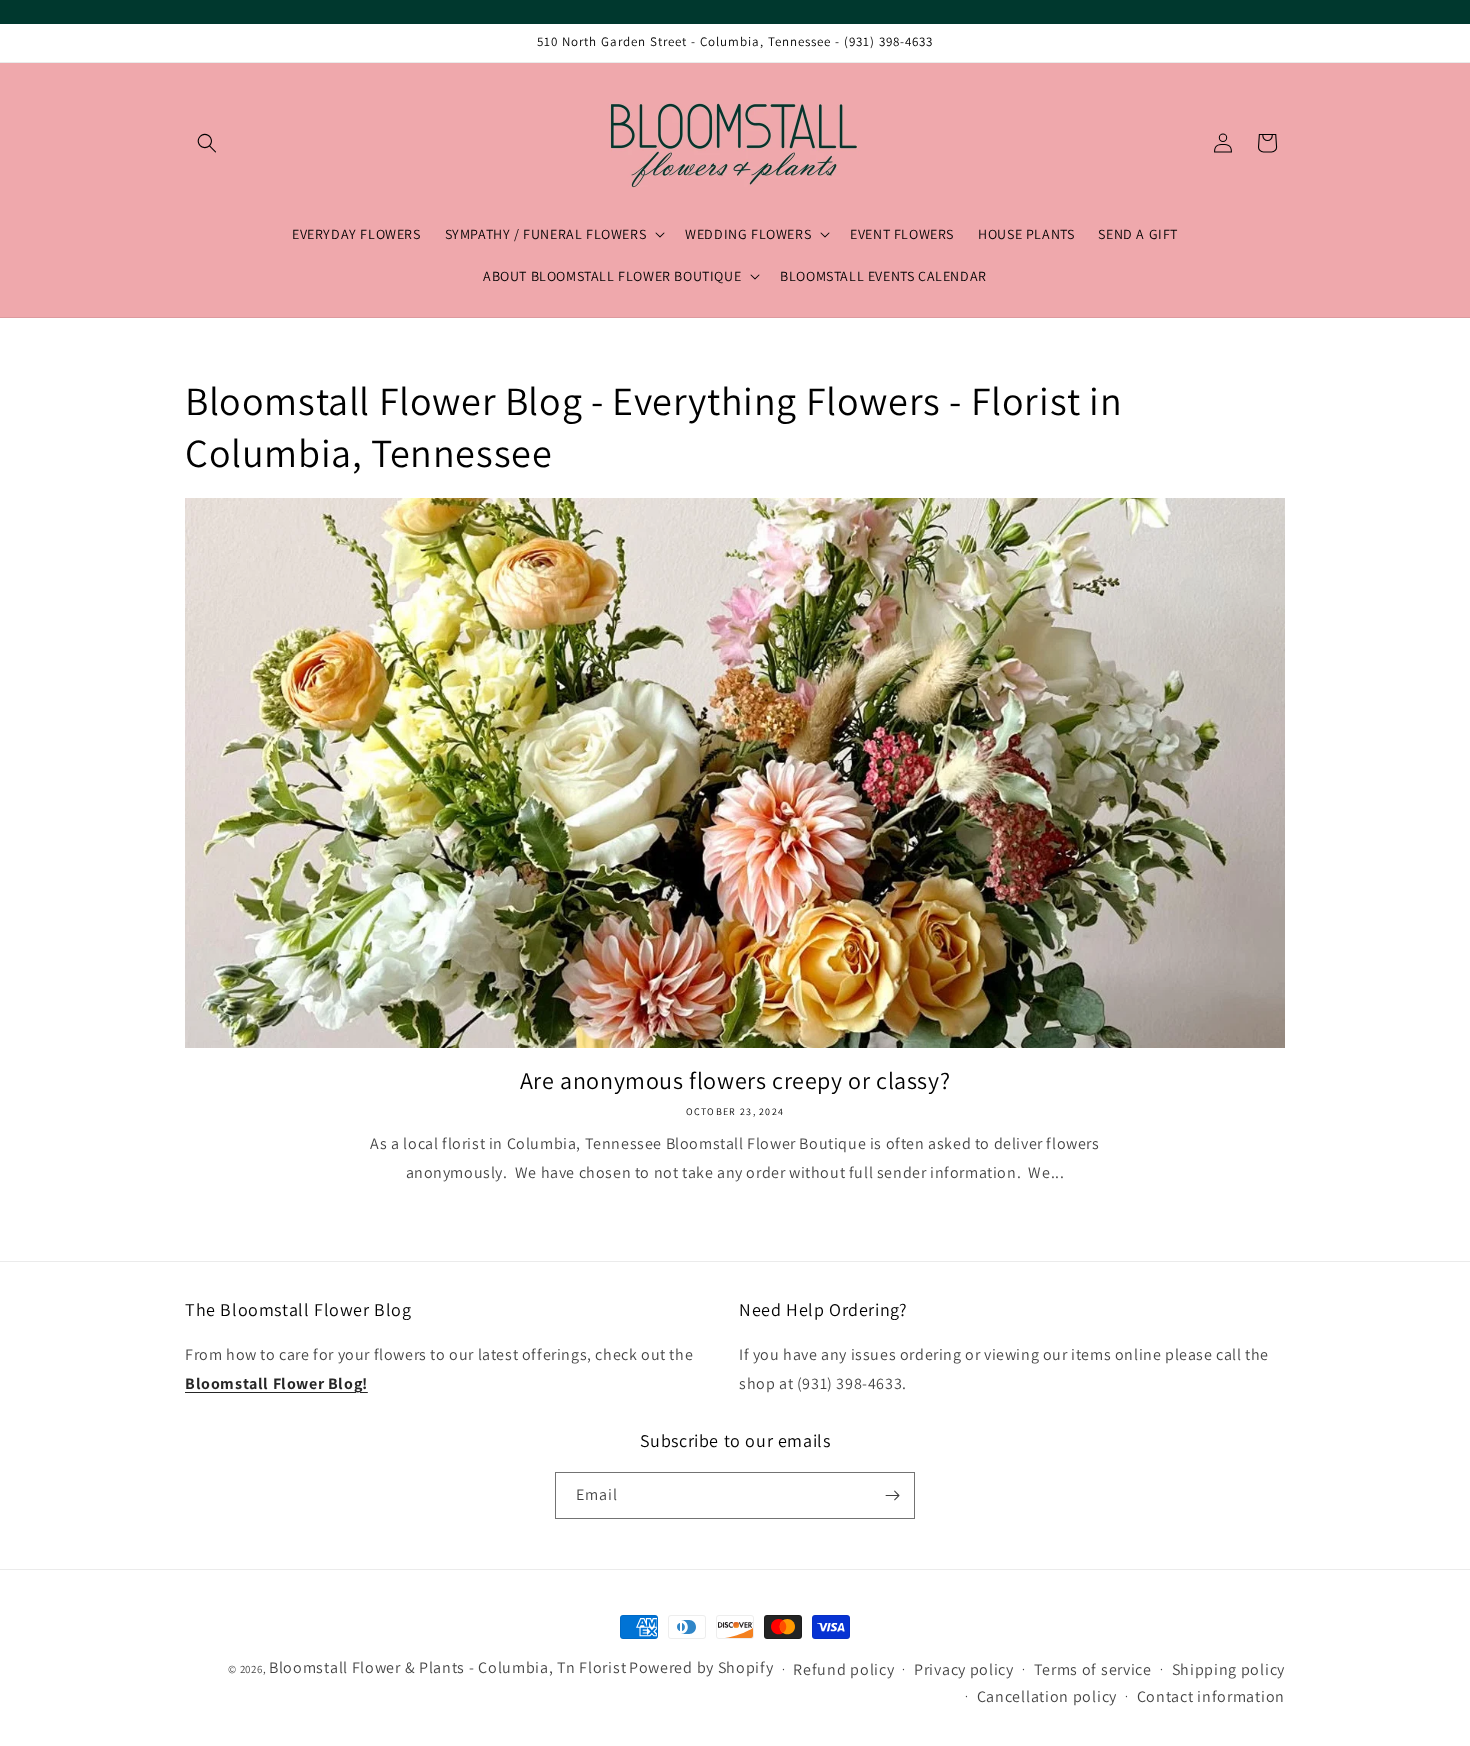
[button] (207, 143)
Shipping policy (1229, 1669)
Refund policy (843, 1669)
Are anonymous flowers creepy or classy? (735, 1080)
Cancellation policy (1047, 1696)
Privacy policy (964, 1669)
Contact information (1211, 1696)
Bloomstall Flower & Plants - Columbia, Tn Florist (447, 1667)
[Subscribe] (892, 1495)
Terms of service (1093, 1669)
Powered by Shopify (701, 1667)
